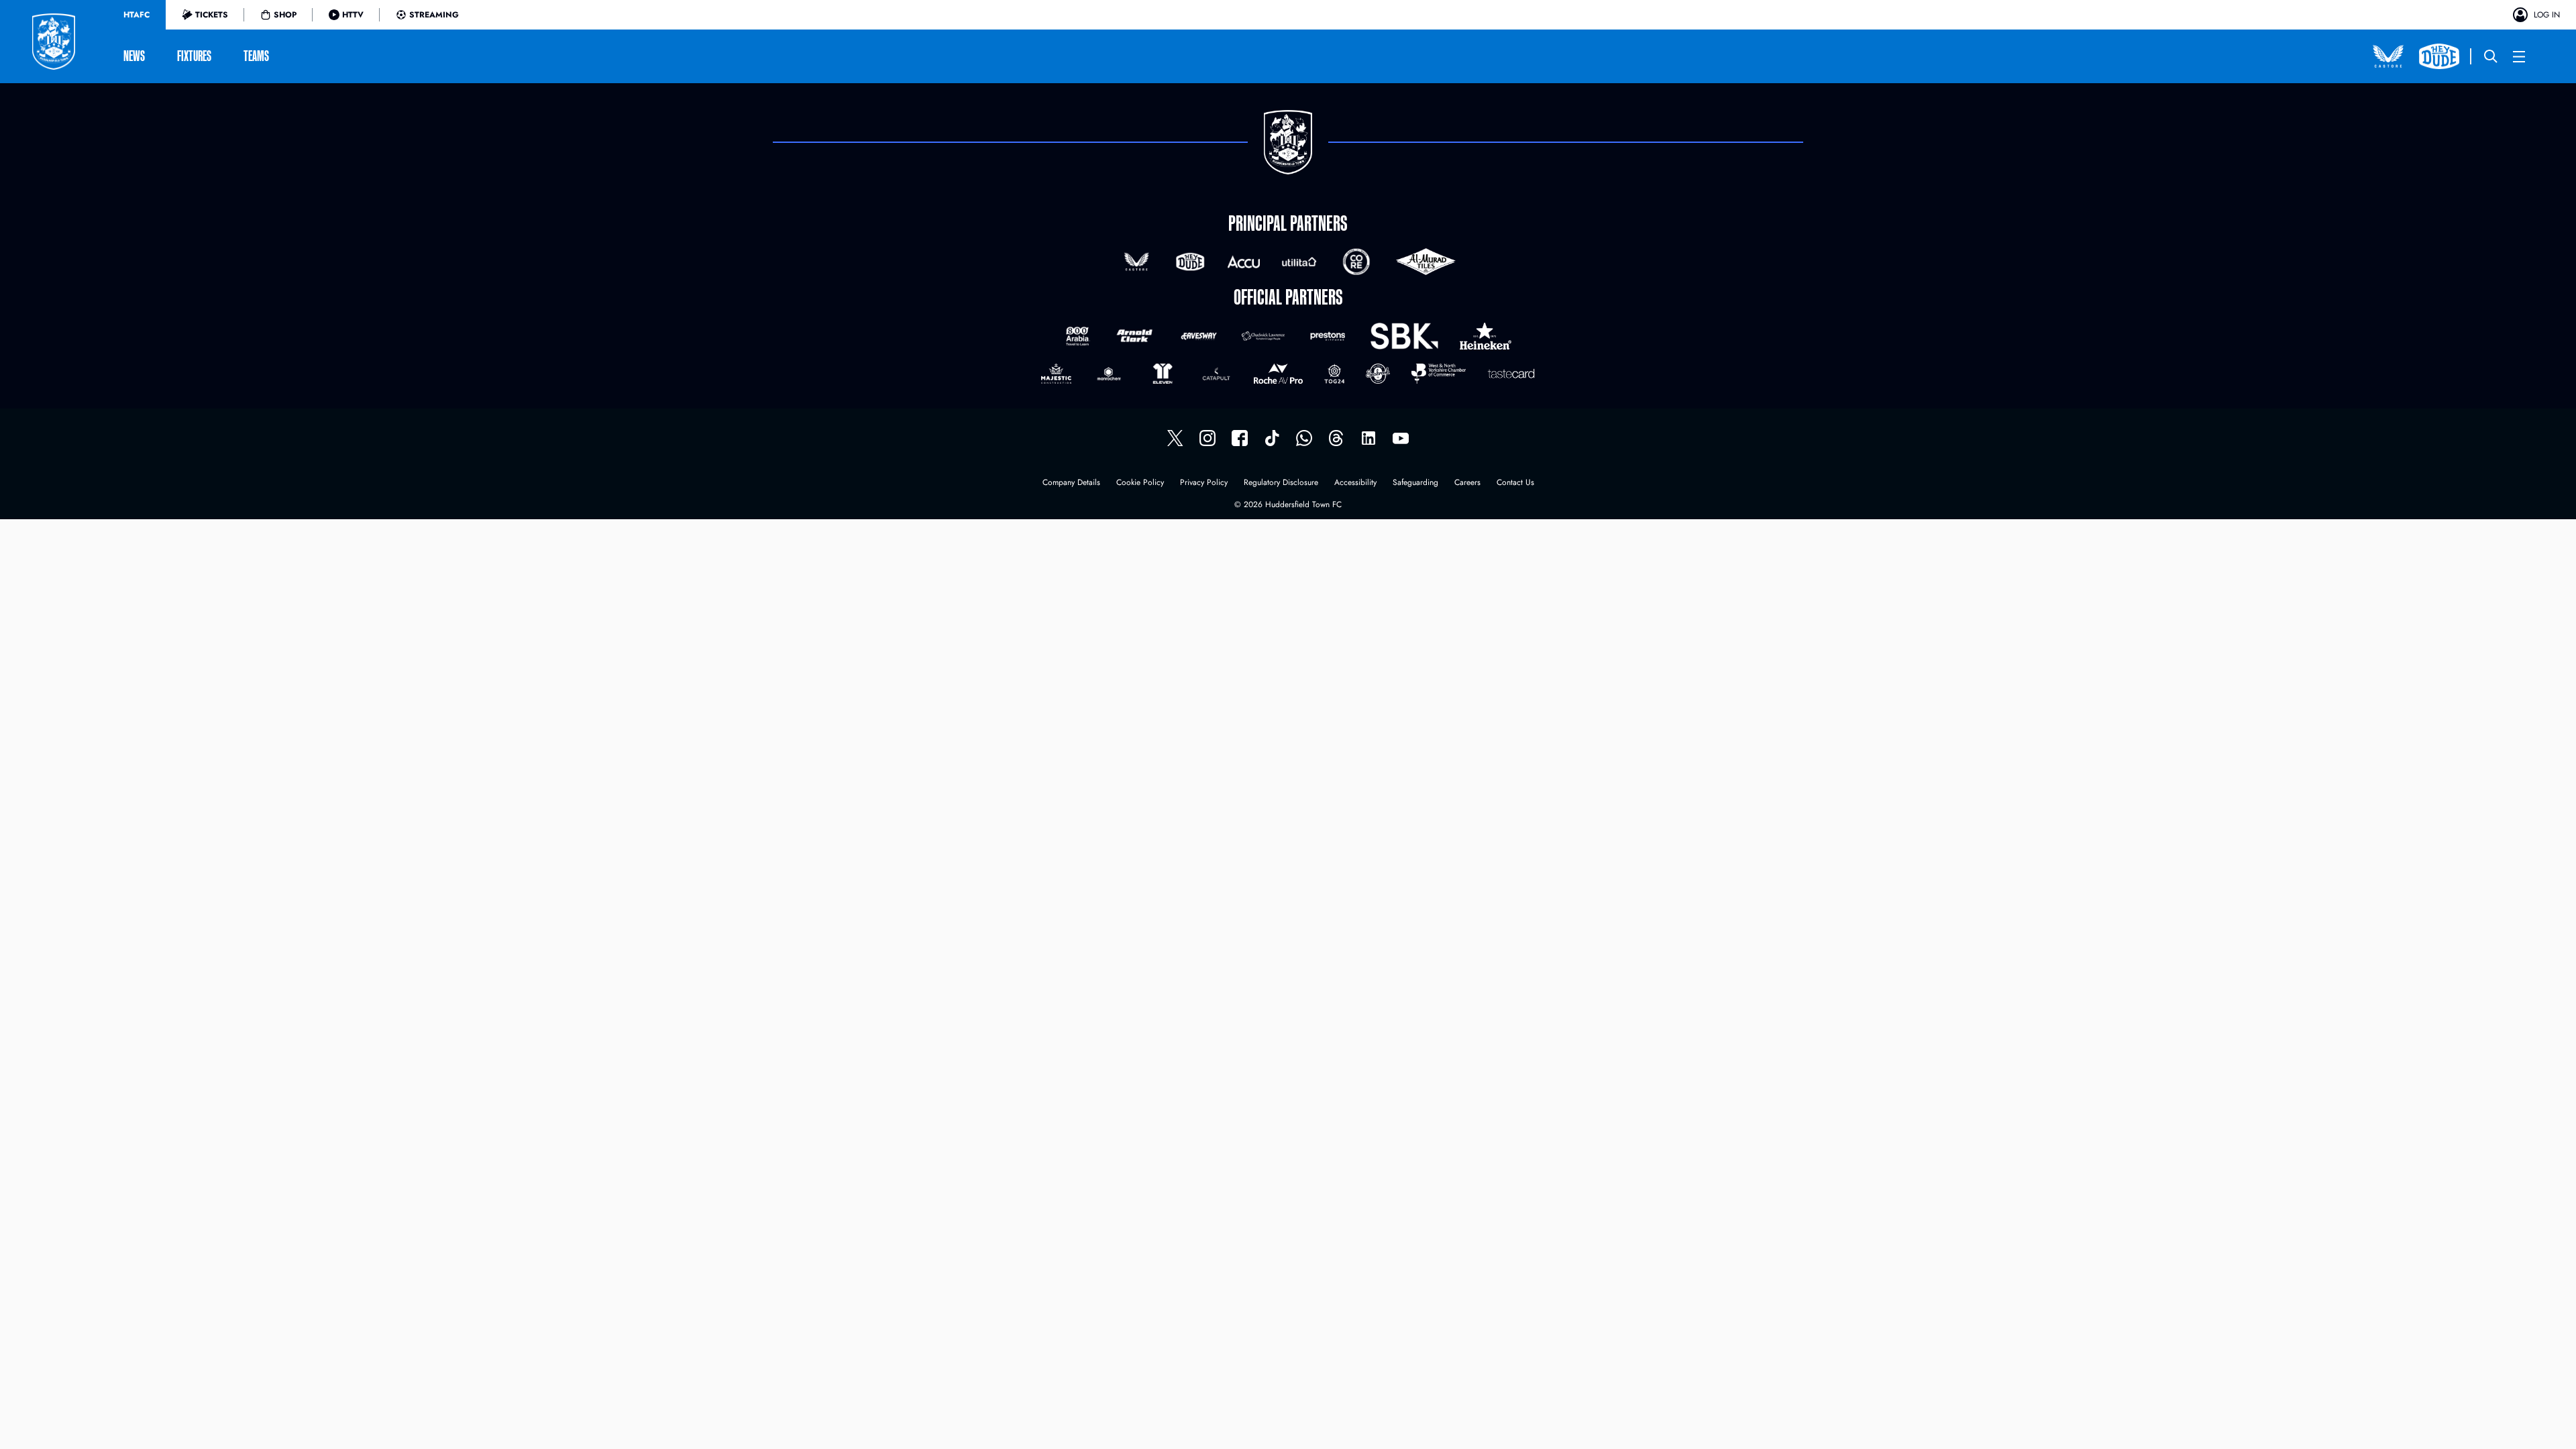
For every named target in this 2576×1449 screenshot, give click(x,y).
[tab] (137, 15)
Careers (1467, 483)
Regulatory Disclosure (1281, 483)
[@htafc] (1175, 438)
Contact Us (1515, 483)
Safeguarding (1415, 483)
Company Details (1071, 483)
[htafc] (1240, 438)
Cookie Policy (1140, 483)
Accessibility (1355, 483)
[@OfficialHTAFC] (1401, 438)
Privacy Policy (1204, 483)
